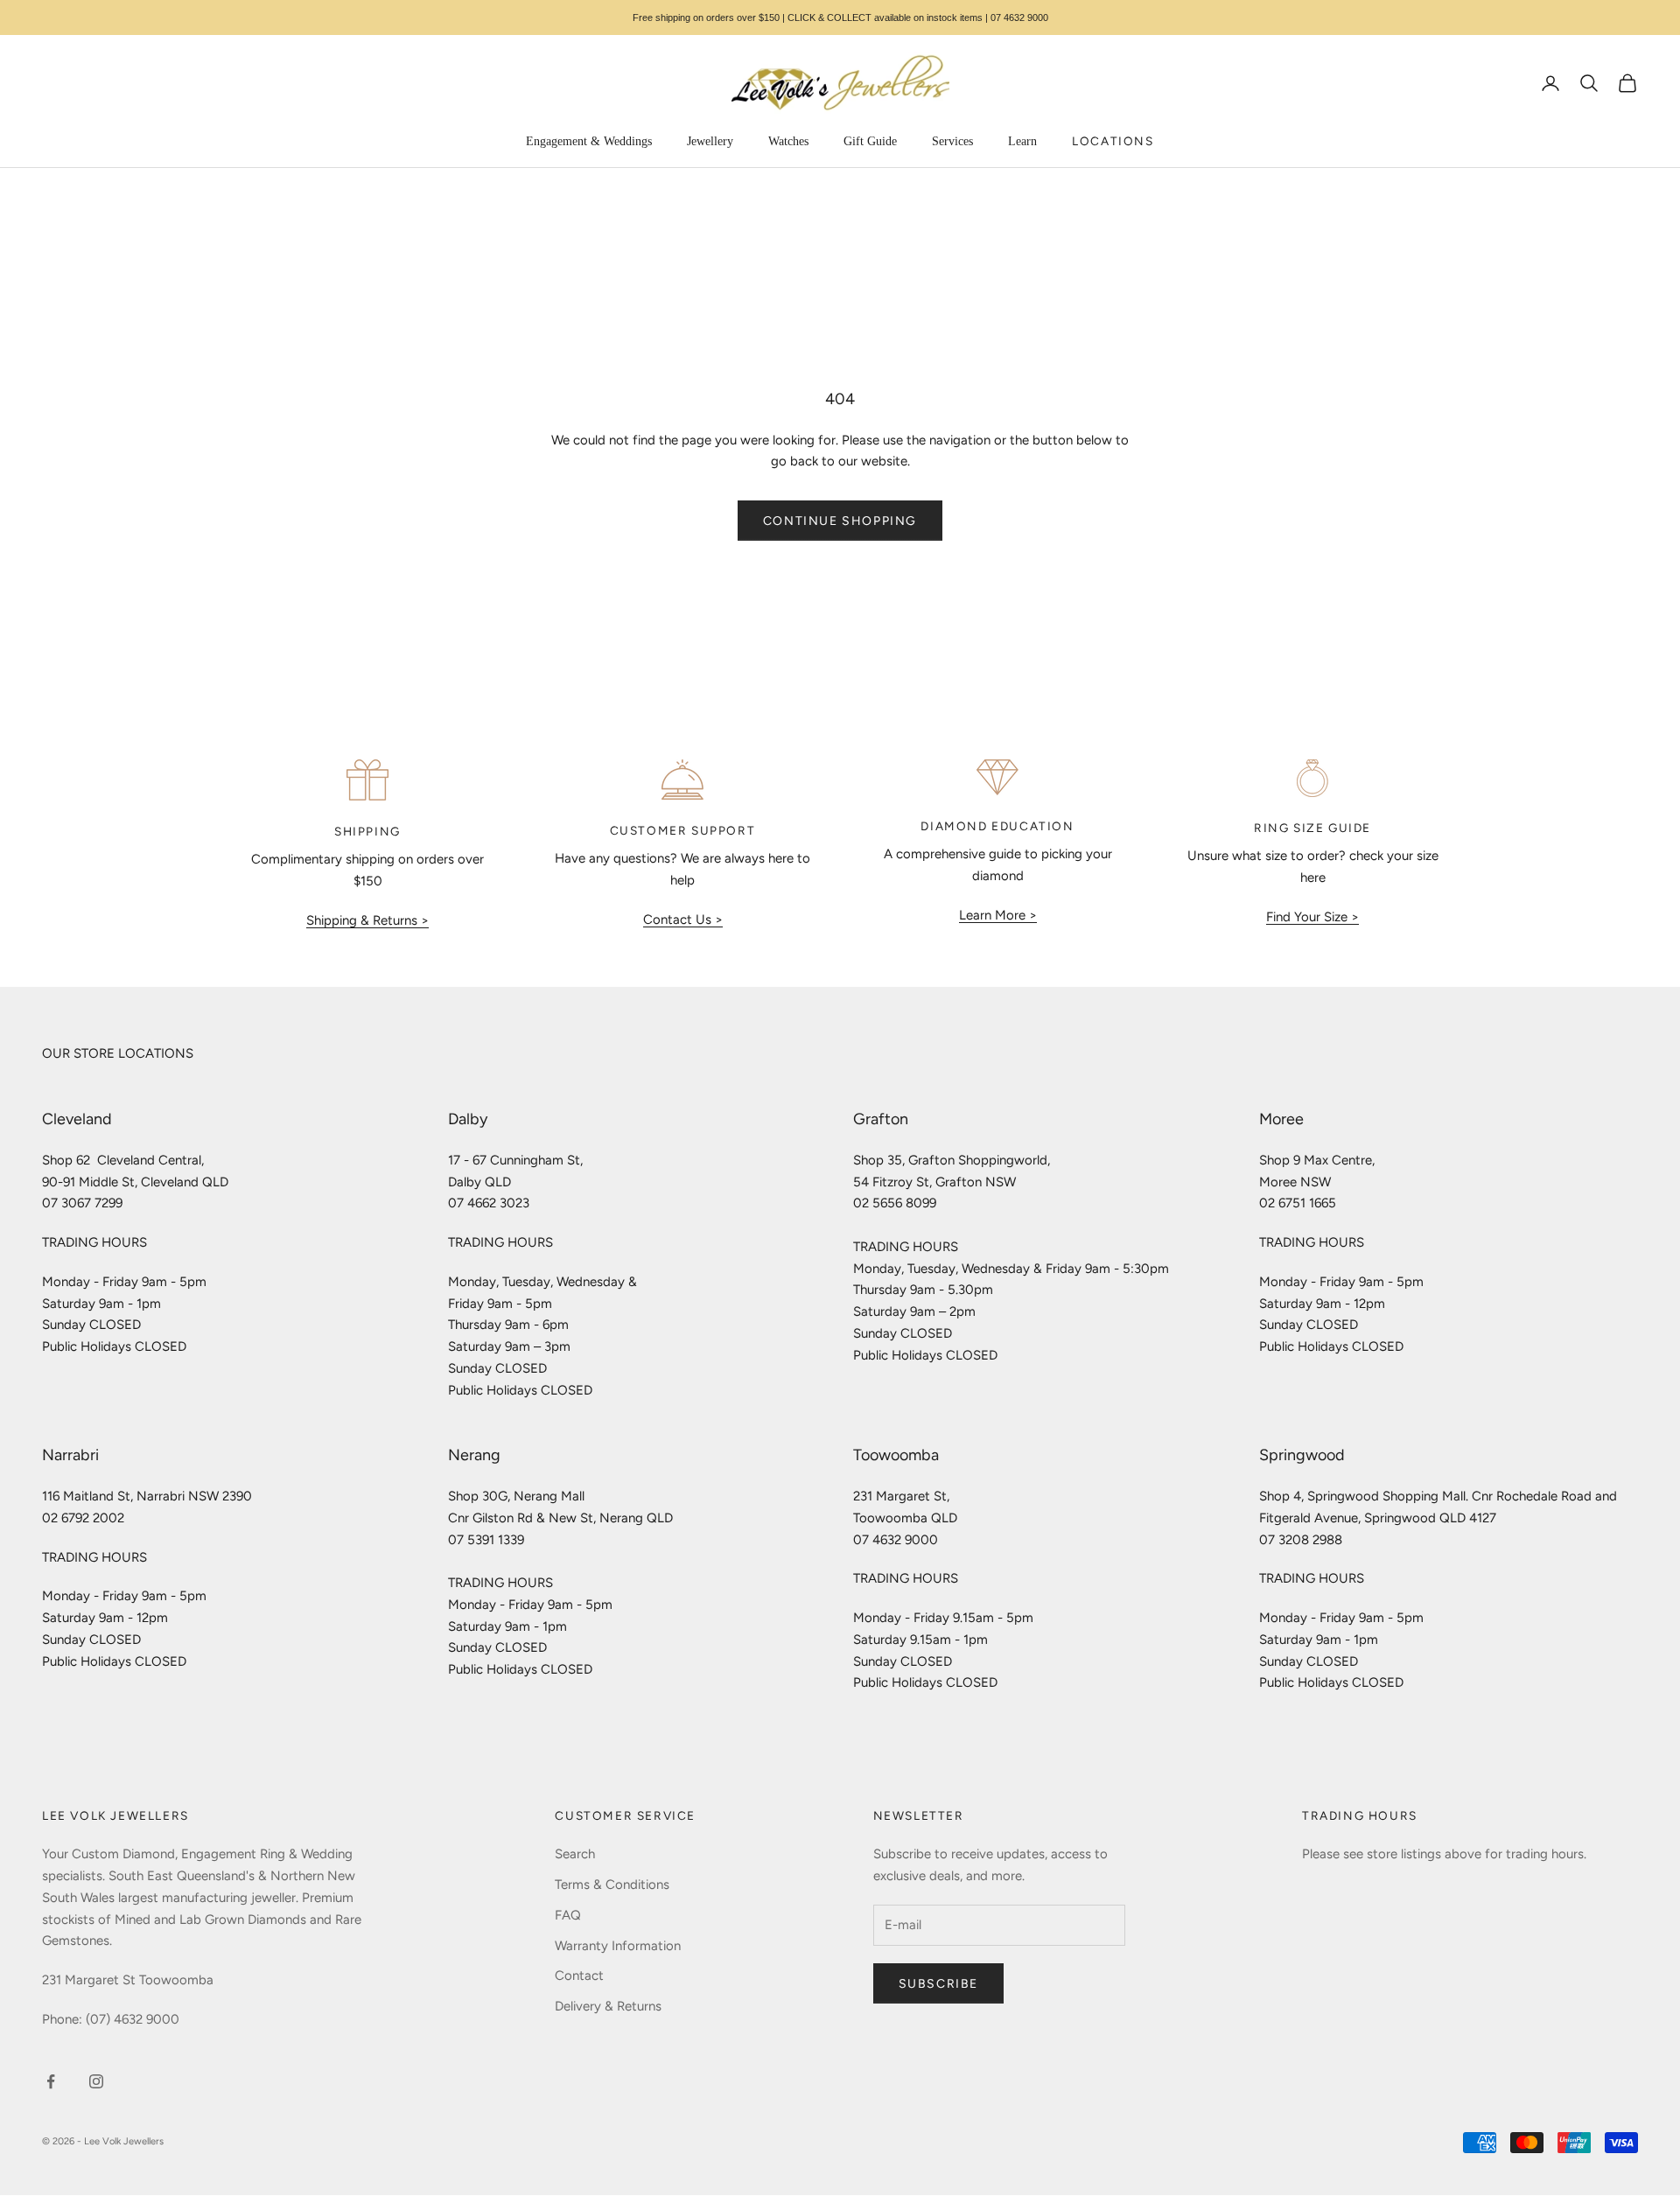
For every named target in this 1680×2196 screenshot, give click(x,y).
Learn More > (998, 915)
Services (952, 141)
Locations (1113, 141)
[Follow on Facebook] (51, 2081)
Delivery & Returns (608, 2006)
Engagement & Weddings (589, 141)
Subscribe (938, 1984)
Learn (1022, 141)
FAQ (568, 1915)
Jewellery (710, 141)
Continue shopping (840, 521)
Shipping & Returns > (367, 920)
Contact (579, 1976)
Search (575, 1854)
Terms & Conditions (612, 1885)
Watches (788, 141)
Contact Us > (683, 920)
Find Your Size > (1312, 917)
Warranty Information (618, 1946)
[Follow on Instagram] (96, 2081)
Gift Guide (870, 141)
